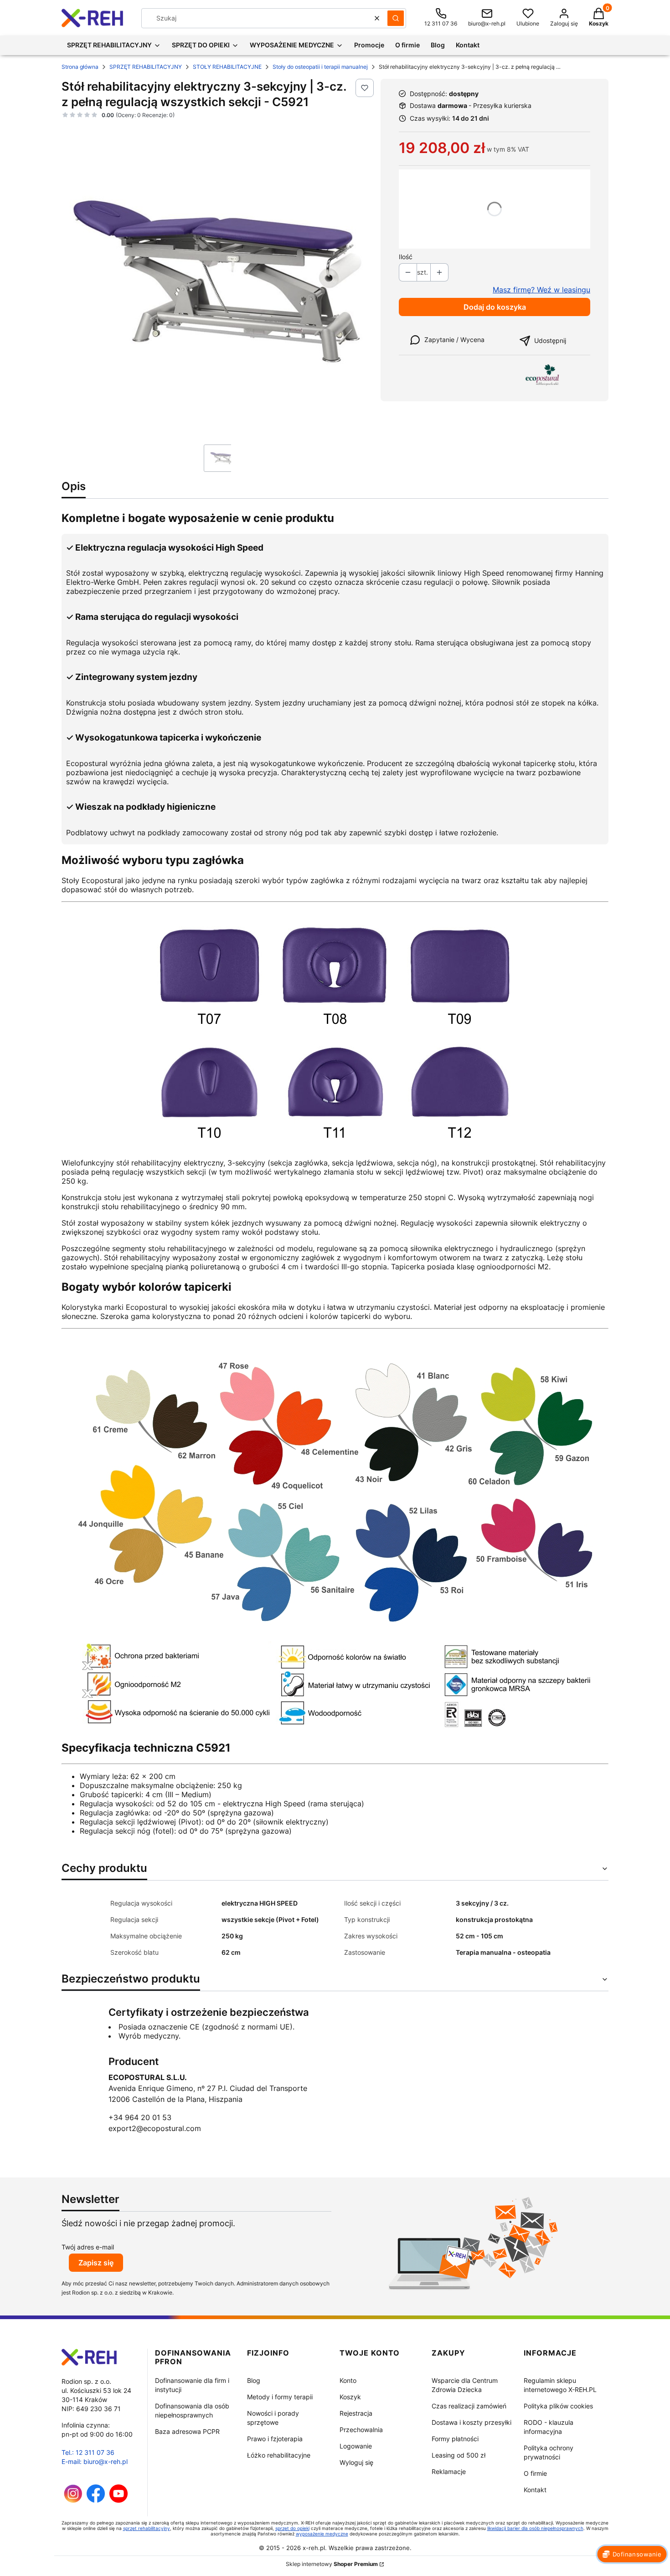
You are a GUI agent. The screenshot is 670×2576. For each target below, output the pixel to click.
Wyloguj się (356, 2462)
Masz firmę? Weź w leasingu (541, 290)
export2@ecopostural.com (155, 2128)
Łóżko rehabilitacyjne (279, 2455)
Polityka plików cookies (558, 2406)
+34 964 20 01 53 (140, 2117)
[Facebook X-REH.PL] (96, 2500)
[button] (396, 18)
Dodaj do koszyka (495, 307)
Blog (254, 2380)
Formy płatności (455, 2439)
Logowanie (356, 2446)
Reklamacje (449, 2471)
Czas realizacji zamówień (469, 2406)
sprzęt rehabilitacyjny (147, 2528)
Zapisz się (96, 2263)
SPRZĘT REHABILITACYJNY (146, 67)
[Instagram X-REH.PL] (73, 2500)
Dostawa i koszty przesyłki (472, 2422)
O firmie (535, 2473)
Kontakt (535, 2490)
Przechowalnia (361, 2430)
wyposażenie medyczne (322, 2534)
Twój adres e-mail (88, 2247)
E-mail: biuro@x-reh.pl (95, 2461)
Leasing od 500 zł (459, 2455)
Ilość (406, 257)
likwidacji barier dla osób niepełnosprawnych (535, 2528)
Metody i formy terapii (280, 2397)
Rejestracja (356, 2413)
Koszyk (350, 2397)
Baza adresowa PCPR (187, 2431)
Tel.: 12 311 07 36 (88, 2452)
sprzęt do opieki (292, 2528)
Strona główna (80, 67)
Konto (348, 2380)
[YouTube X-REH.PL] (119, 2500)
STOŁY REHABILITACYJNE (227, 67)
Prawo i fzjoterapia (275, 2439)
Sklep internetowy (332, 2564)
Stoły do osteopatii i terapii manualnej (320, 67)
